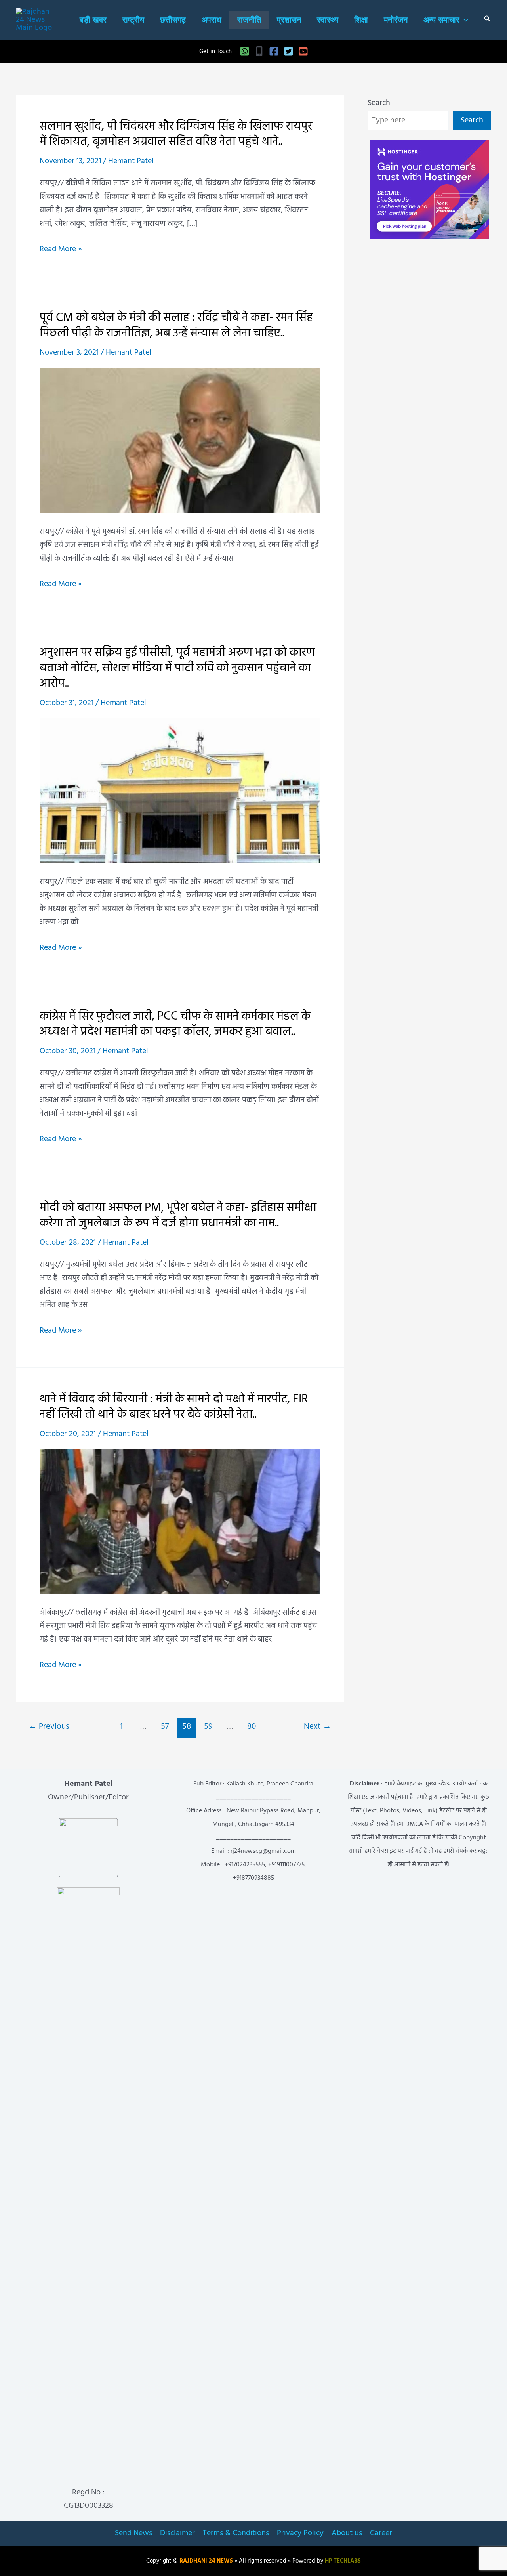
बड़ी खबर (93, 20)
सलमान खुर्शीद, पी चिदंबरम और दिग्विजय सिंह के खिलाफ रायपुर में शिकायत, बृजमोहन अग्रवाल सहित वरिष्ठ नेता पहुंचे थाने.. (176, 134)
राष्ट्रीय (133, 20)
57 (165, 1727)
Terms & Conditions (236, 2533)
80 (252, 1727)
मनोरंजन (396, 20)
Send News (133, 2533)
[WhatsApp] (245, 51)
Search (379, 103)
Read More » (61, 249)
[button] (464, 20)
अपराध (212, 20)
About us (347, 2533)
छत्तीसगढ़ (173, 20)
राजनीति (249, 20)
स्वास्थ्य (328, 20)
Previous (49, 1727)
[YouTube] (303, 51)
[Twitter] (289, 51)
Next (317, 1727)
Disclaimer (177, 2533)
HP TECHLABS (343, 2561)
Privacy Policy (300, 2533)
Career (381, 2533)
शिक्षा (361, 20)
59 (208, 1727)
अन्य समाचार (441, 20)
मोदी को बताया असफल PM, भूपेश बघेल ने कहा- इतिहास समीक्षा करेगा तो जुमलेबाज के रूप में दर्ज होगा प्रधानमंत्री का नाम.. (178, 1215)
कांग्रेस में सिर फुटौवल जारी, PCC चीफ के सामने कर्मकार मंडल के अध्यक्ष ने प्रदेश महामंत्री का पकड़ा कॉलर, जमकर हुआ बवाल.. (175, 1024)
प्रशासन (289, 20)
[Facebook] (274, 51)
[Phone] (259, 51)
